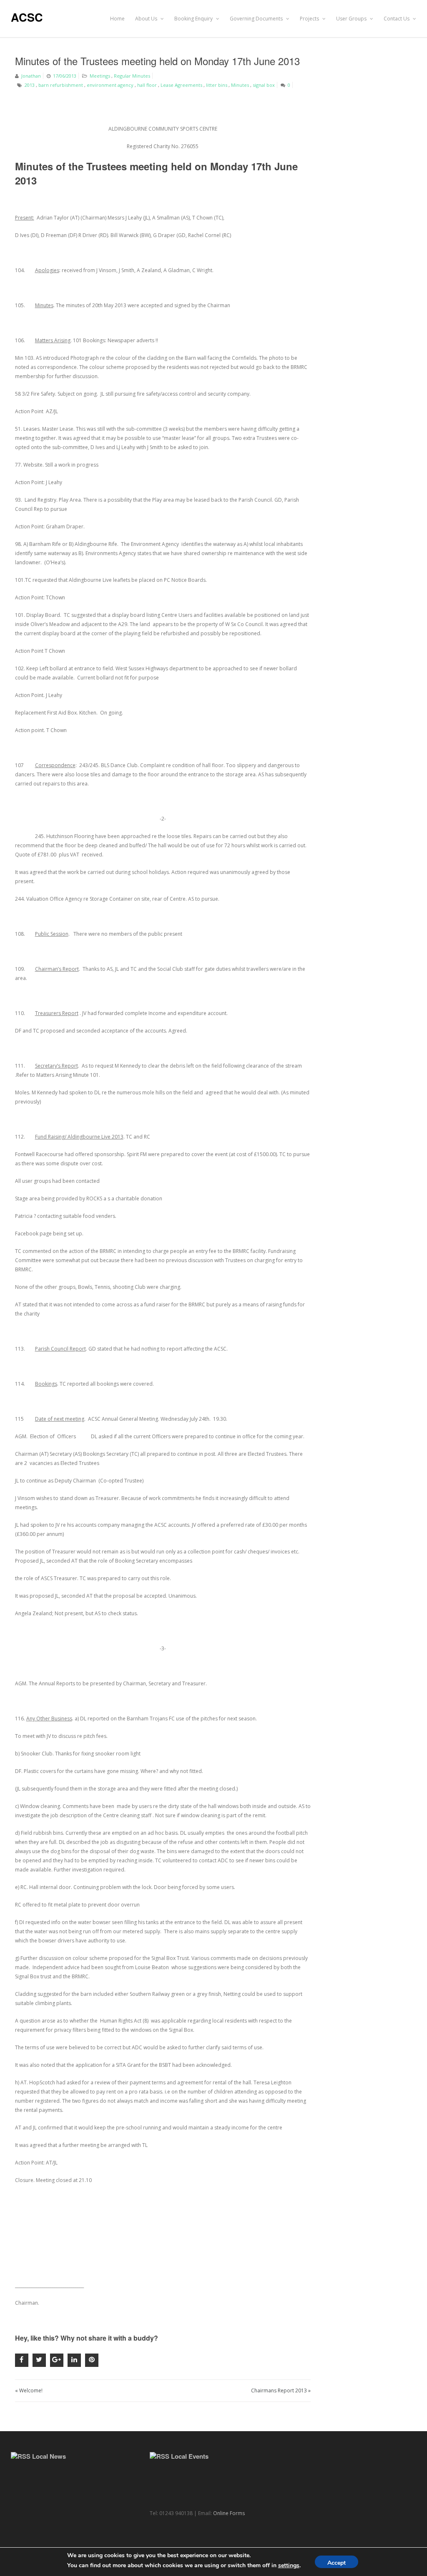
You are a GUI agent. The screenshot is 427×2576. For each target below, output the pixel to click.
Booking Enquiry (194, 19)
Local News (49, 2456)
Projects (310, 19)
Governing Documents (257, 19)
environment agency (110, 85)
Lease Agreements (181, 85)
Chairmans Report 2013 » (281, 2390)
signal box (264, 85)
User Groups (352, 19)
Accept (337, 2563)
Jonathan (31, 76)
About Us (147, 19)
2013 (30, 85)
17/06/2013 (65, 76)
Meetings (100, 76)
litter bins (217, 85)
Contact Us (397, 19)
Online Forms (229, 2513)
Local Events (190, 2456)
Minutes (240, 85)
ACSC (27, 17)
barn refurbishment (61, 85)
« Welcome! (29, 2390)
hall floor (147, 85)
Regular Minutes (132, 76)
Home (117, 19)
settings (289, 2565)
